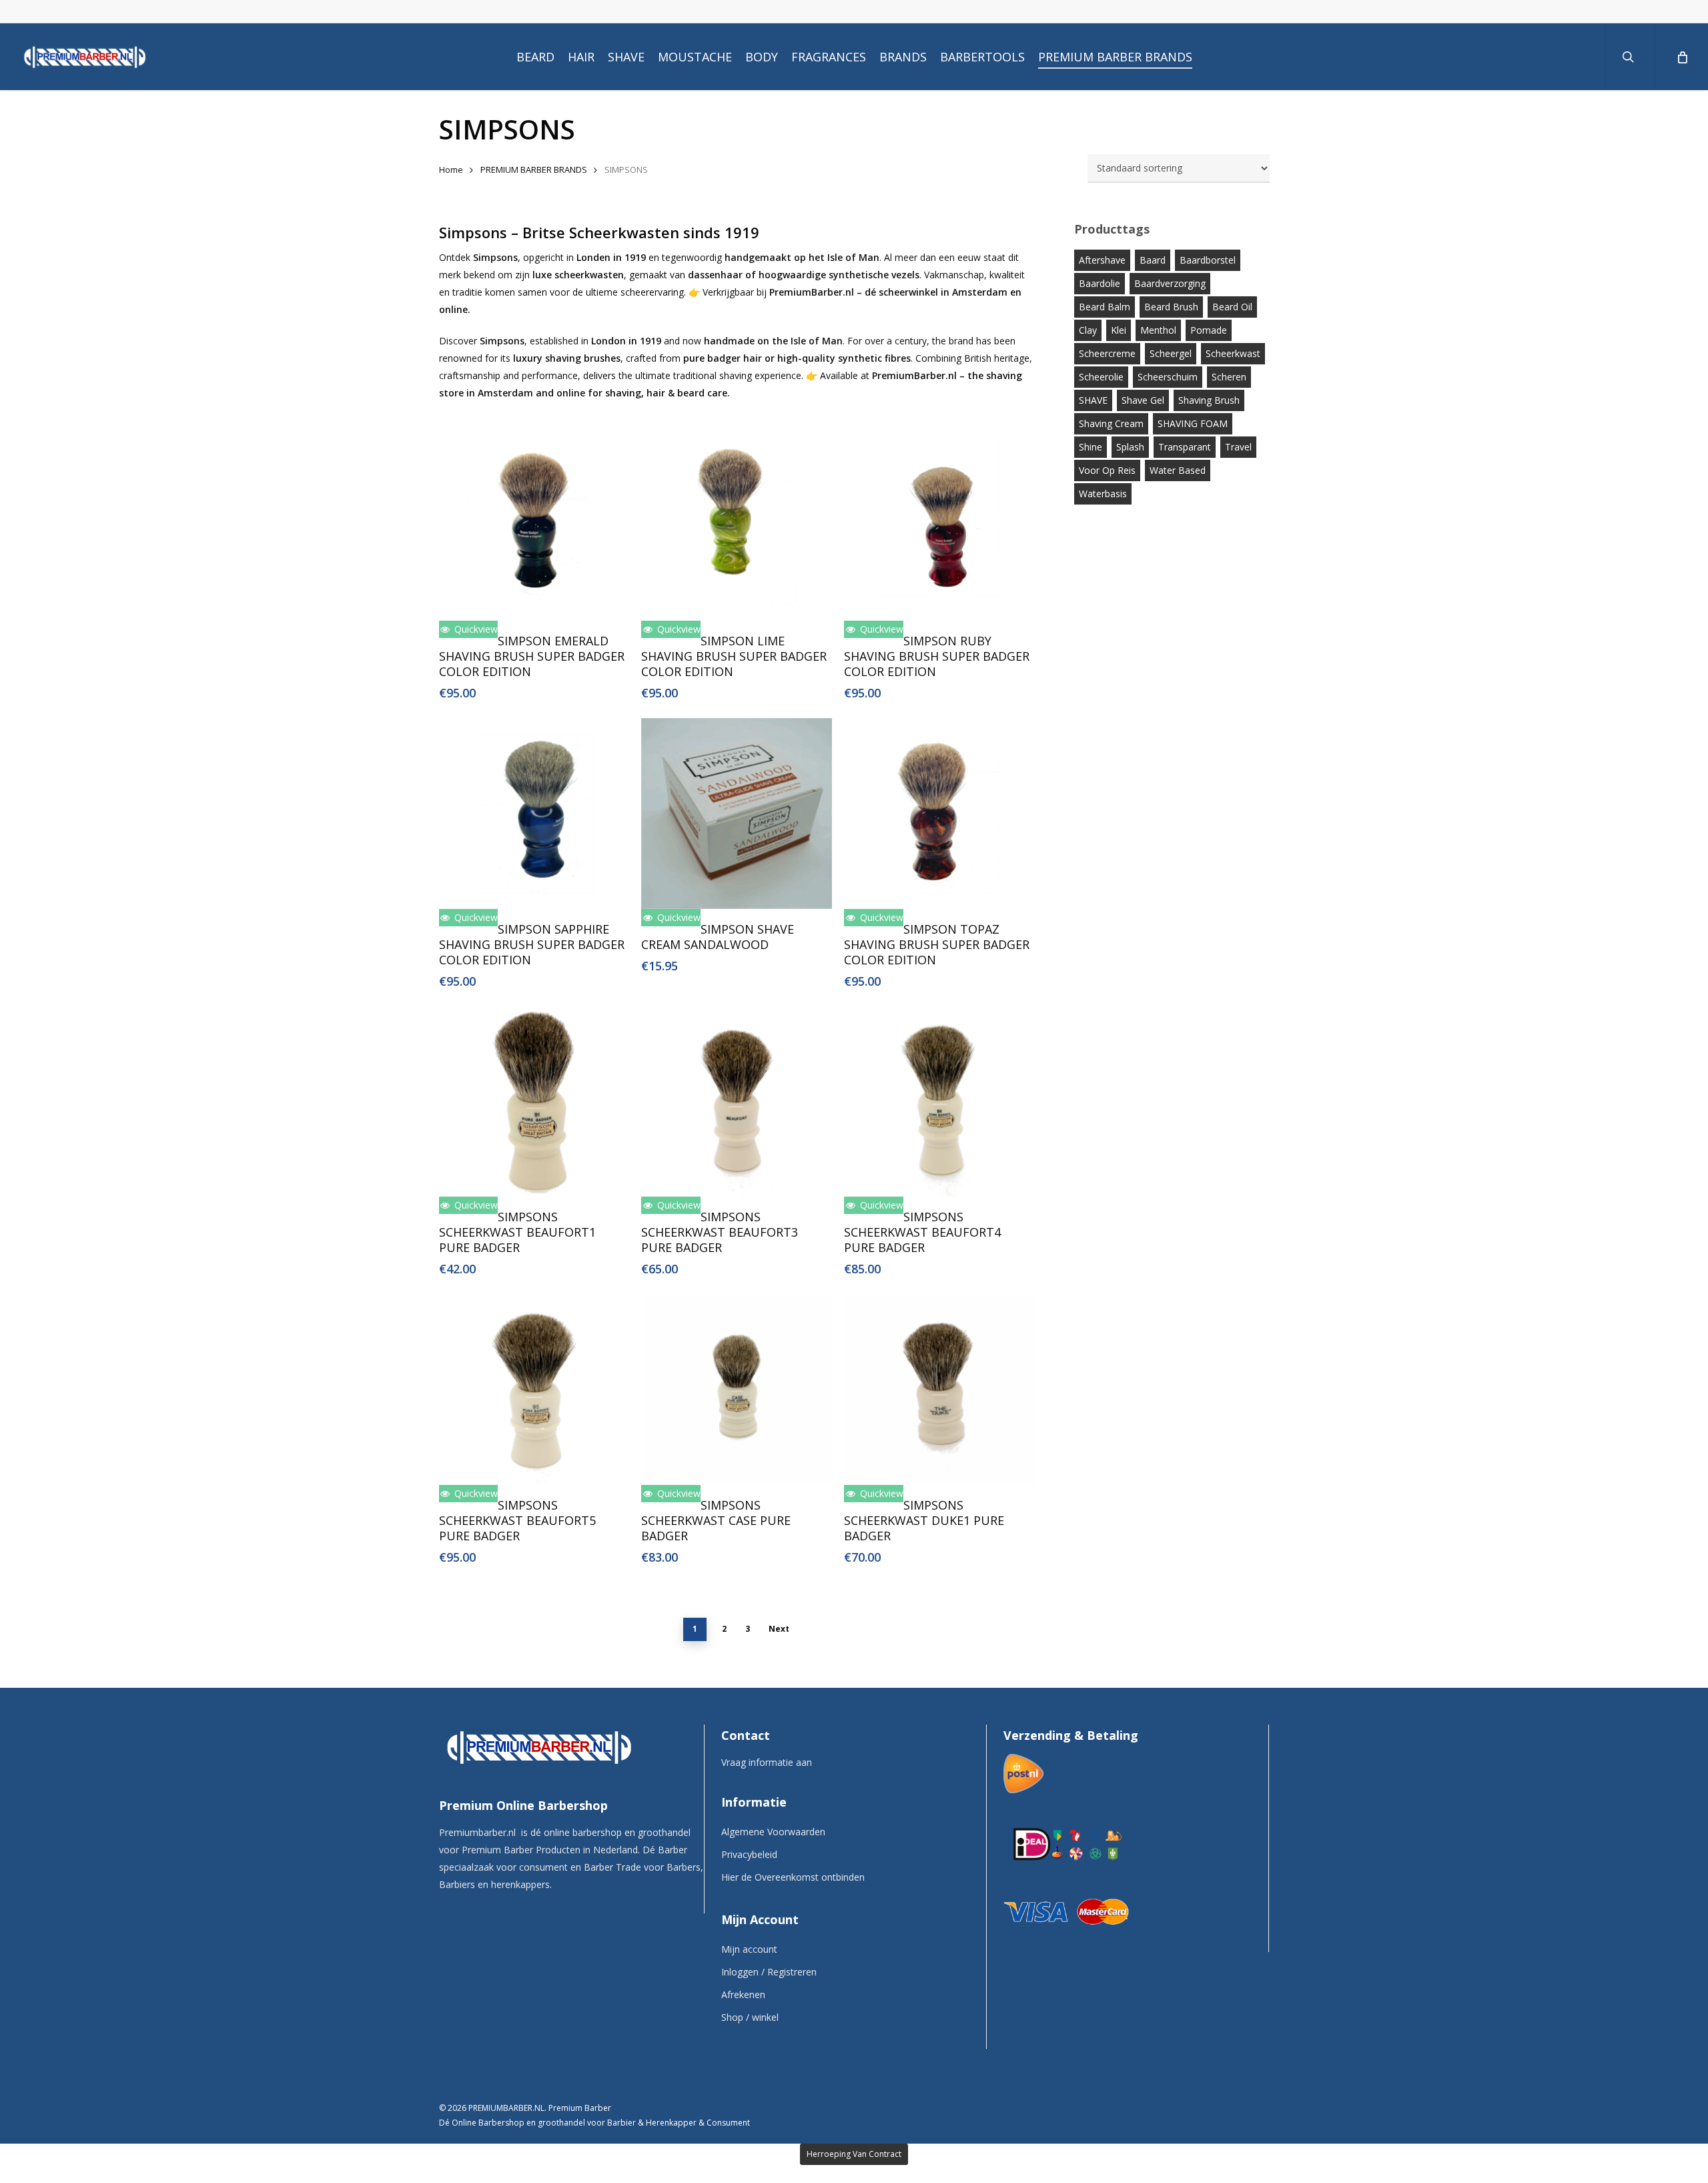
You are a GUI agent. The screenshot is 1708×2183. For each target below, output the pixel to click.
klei (1119, 330)
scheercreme (1107, 353)
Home (451, 170)
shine (1091, 447)
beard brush (1171, 307)
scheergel (1171, 353)
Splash (1130, 447)
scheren (1229, 377)
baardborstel (1208, 260)
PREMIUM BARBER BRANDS (534, 170)
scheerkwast (1233, 353)
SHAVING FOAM (1193, 423)
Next (779, 1629)
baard (1153, 260)
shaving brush (1209, 400)
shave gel (1143, 400)
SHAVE (1093, 400)
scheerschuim (1168, 377)
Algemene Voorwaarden (773, 1832)
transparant (1185, 447)
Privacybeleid (749, 1854)
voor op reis (1107, 470)
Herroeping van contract (854, 2154)
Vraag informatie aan (767, 1762)
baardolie (1100, 283)
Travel (1238, 447)
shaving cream (1111, 423)
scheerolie (1101, 377)
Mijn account (749, 1949)
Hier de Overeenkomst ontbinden (793, 1877)
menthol (1158, 330)
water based (1178, 470)
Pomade (1209, 330)
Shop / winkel (750, 2017)
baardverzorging (1170, 283)
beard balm (1105, 307)
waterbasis (1103, 494)
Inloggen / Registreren (769, 1972)
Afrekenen (743, 1994)
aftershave (1102, 260)
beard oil (1232, 307)
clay (1088, 330)
